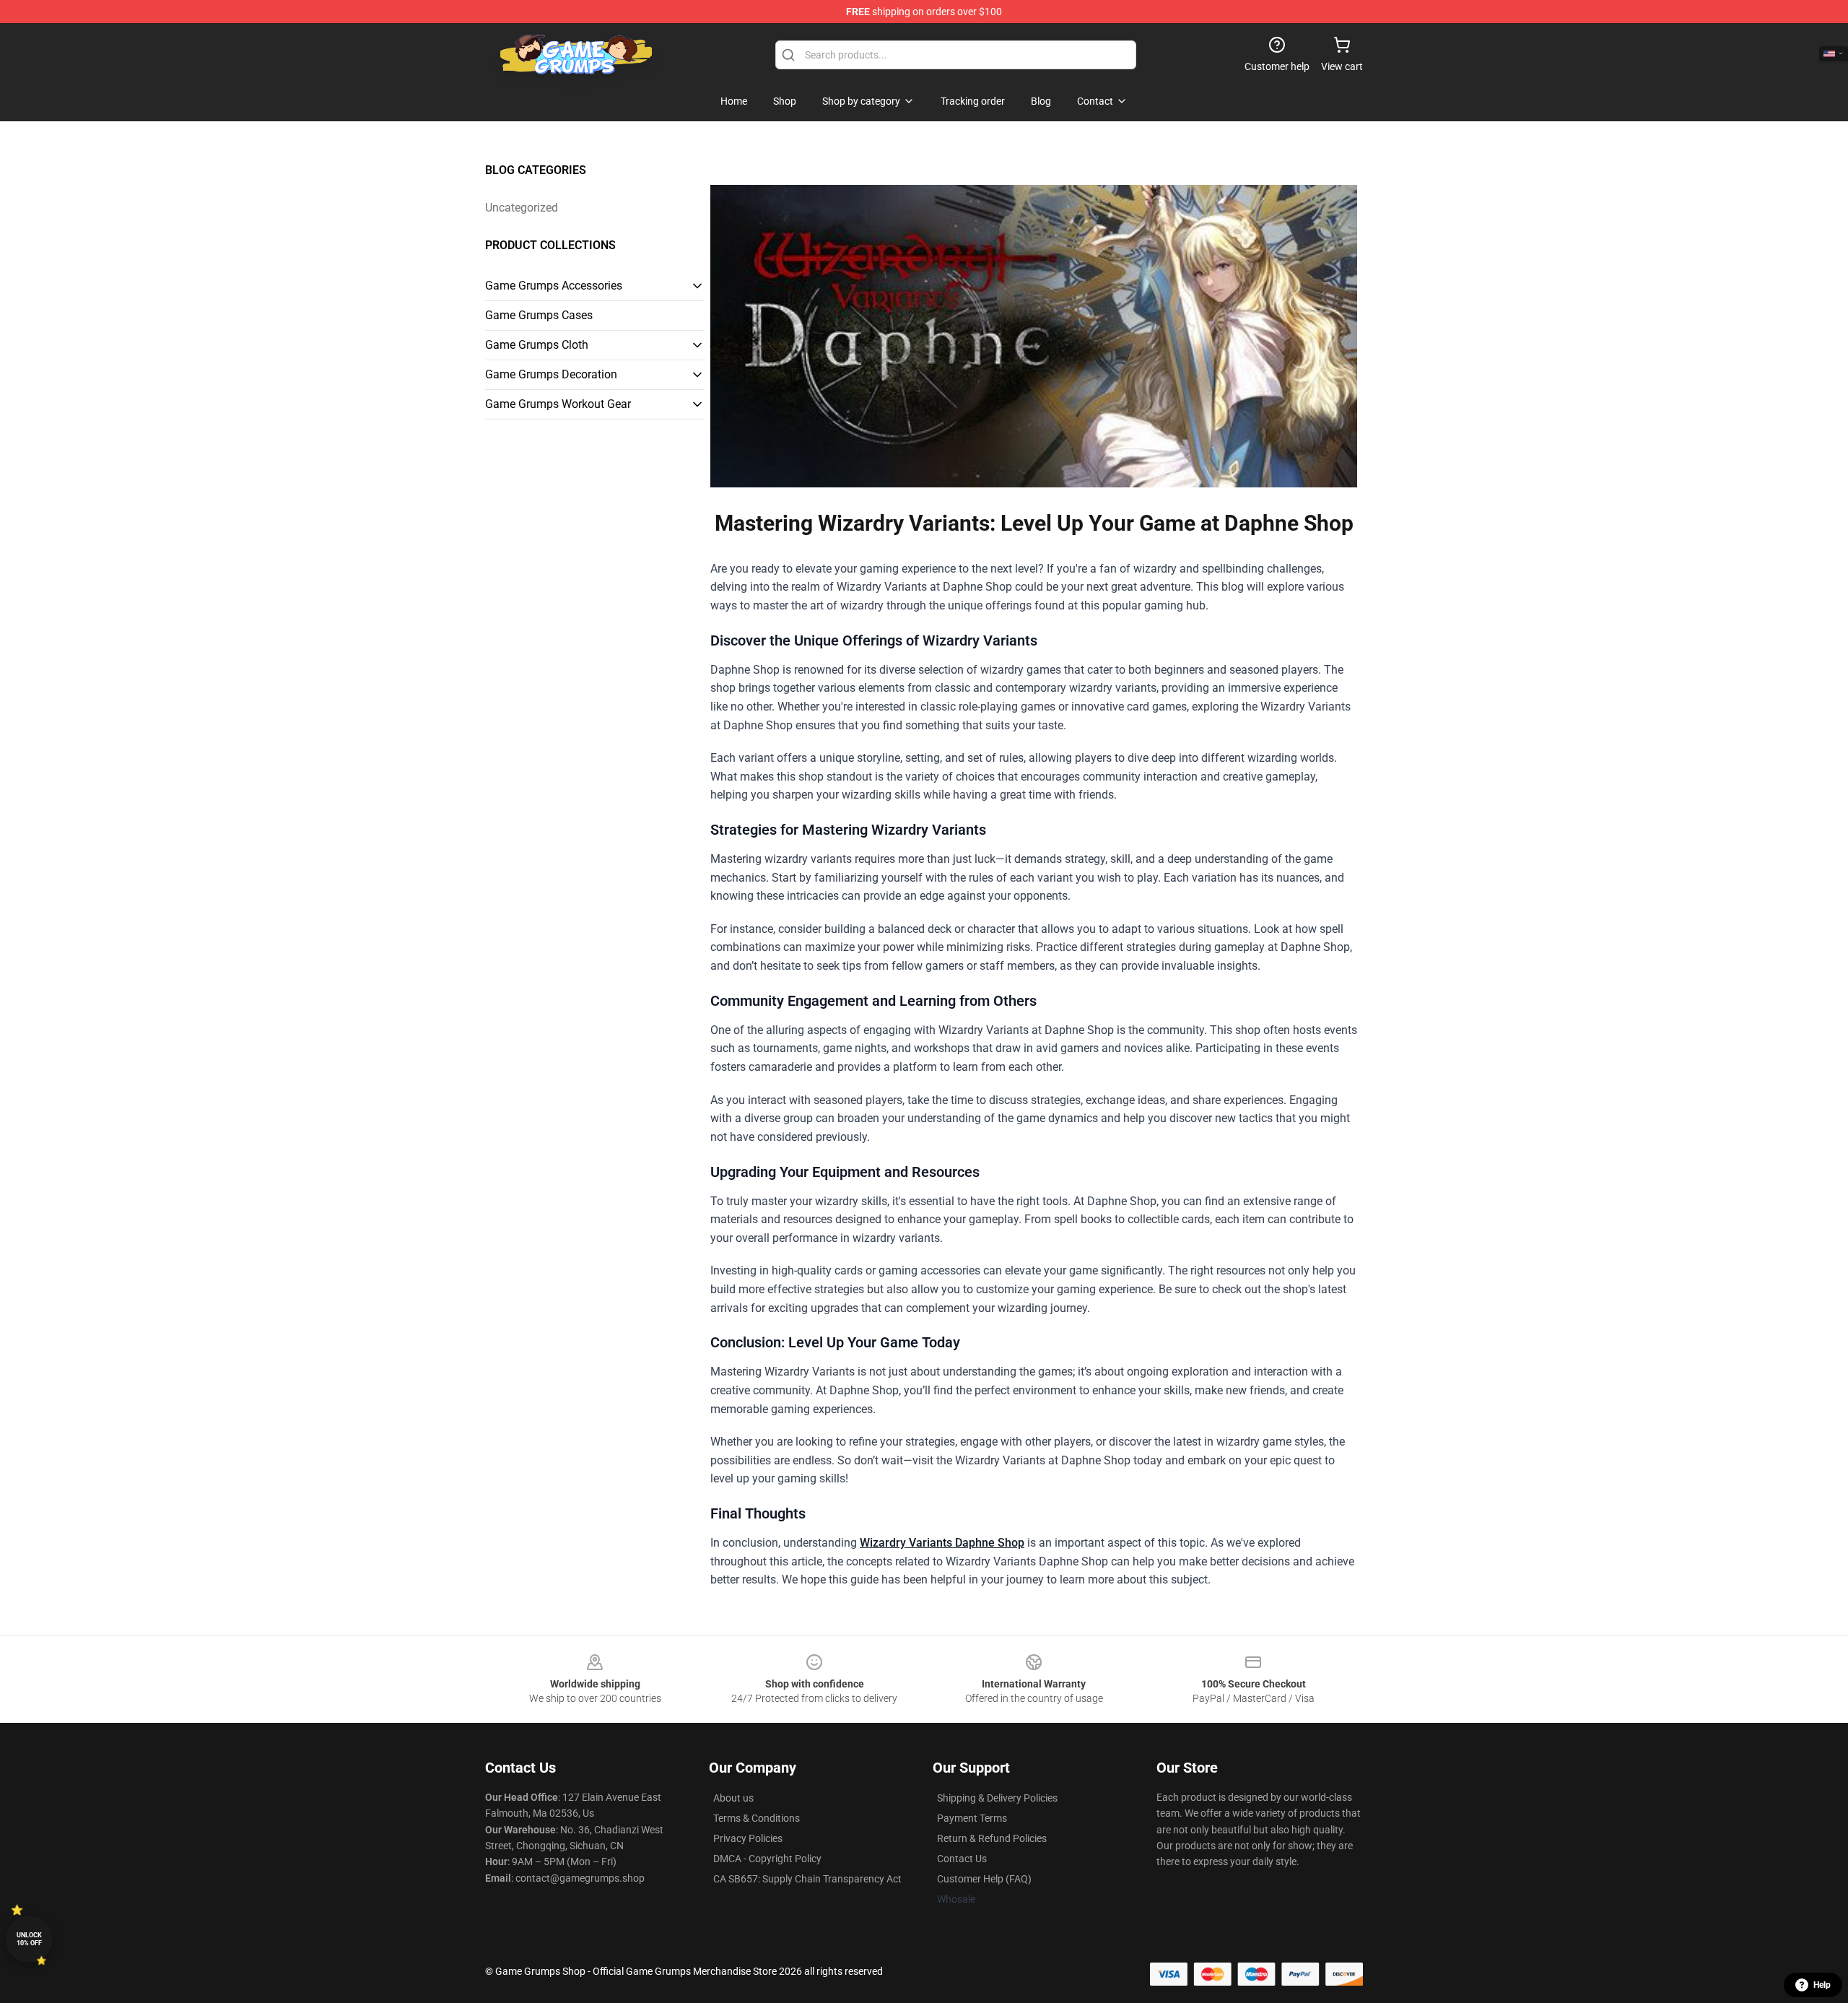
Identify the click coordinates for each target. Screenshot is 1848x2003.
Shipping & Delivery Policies (997, 1798)
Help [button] (1822, 1985)
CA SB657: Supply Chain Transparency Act (807, 1879)
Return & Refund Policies (992, 1838)
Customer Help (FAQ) (984, 1879)
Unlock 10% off (29, 1939)
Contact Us (962, 1859)
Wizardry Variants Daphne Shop (942, 1543)
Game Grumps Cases (539, 315)
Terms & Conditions (757, 1818)
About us (733, 1798)
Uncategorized (522, 208)
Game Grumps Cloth (537, 345)
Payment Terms (972, 1818)
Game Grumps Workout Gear (558, 404)
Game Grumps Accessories (554, 286)
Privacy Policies (748, 1838)
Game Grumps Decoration (551, 374)
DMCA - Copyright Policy (767, 1859)
